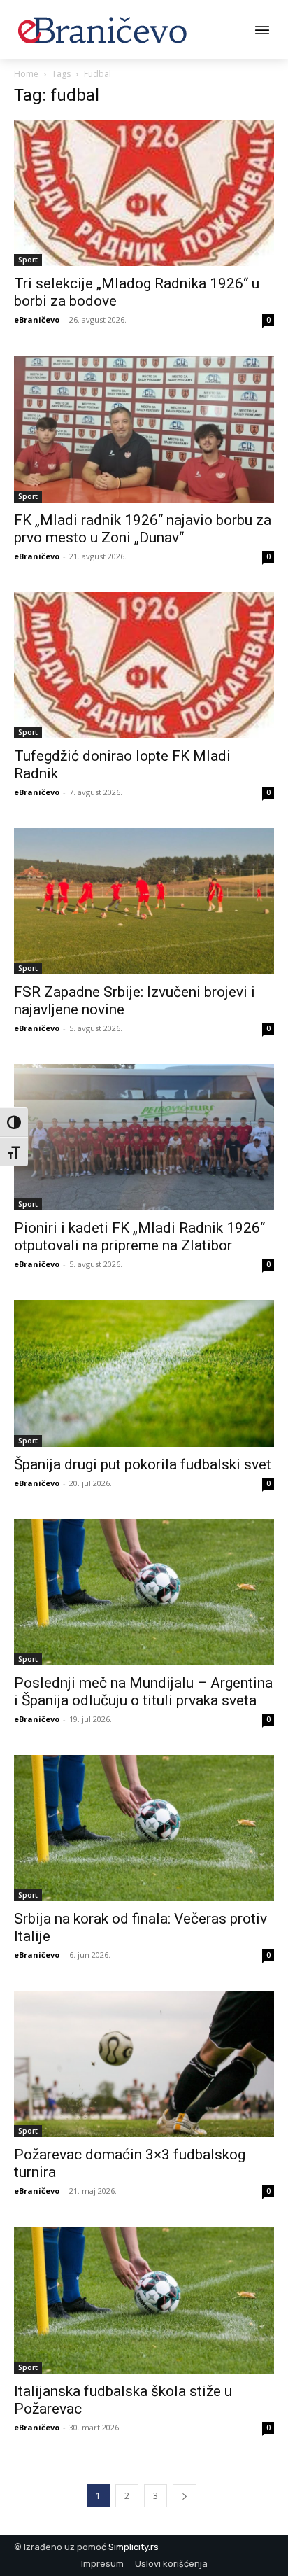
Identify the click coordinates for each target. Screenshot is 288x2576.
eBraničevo (37, 320)
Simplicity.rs (134, 2547)
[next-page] (185, 2496)
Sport (28, 260)
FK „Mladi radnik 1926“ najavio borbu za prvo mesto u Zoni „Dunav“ (143, 529)
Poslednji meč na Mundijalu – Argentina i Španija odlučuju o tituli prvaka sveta (143, 1692)
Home (26, 74)
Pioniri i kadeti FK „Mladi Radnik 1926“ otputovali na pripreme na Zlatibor (139, 1237)
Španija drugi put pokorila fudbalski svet (143, 1464)
